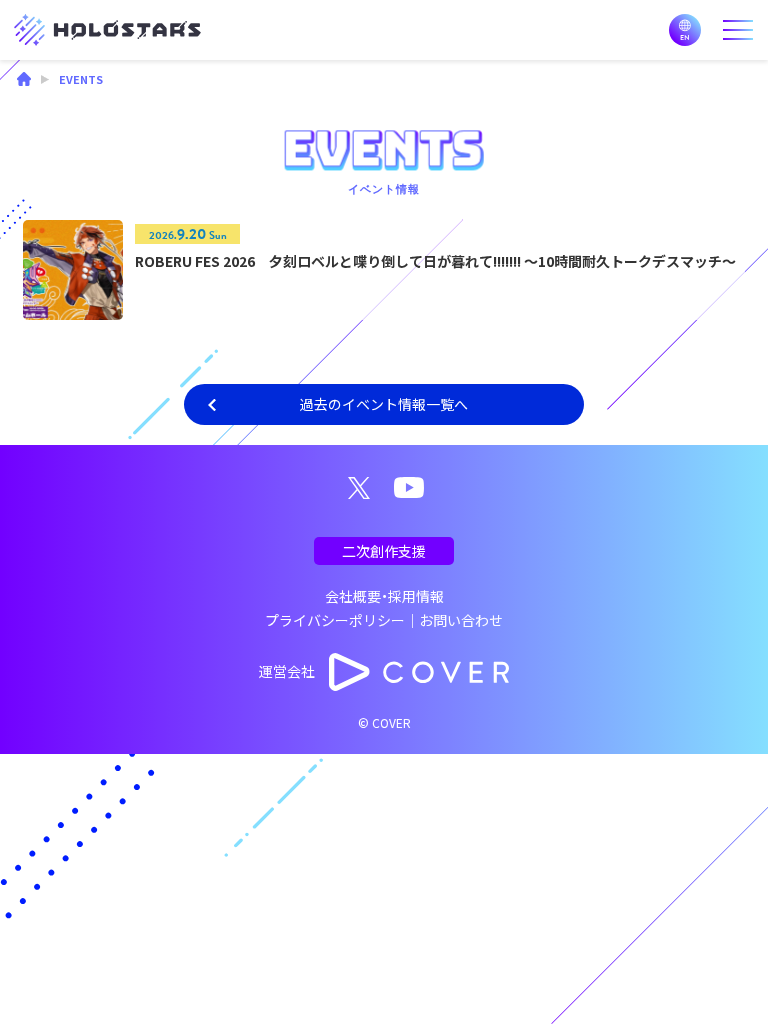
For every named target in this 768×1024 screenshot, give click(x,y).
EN (685, 30)
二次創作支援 (384, 551)
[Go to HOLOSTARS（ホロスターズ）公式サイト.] (24, 81)
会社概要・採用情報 (384, 596)
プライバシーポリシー (335, 620)
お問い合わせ (461, 620)
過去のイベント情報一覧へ (384, 404)
